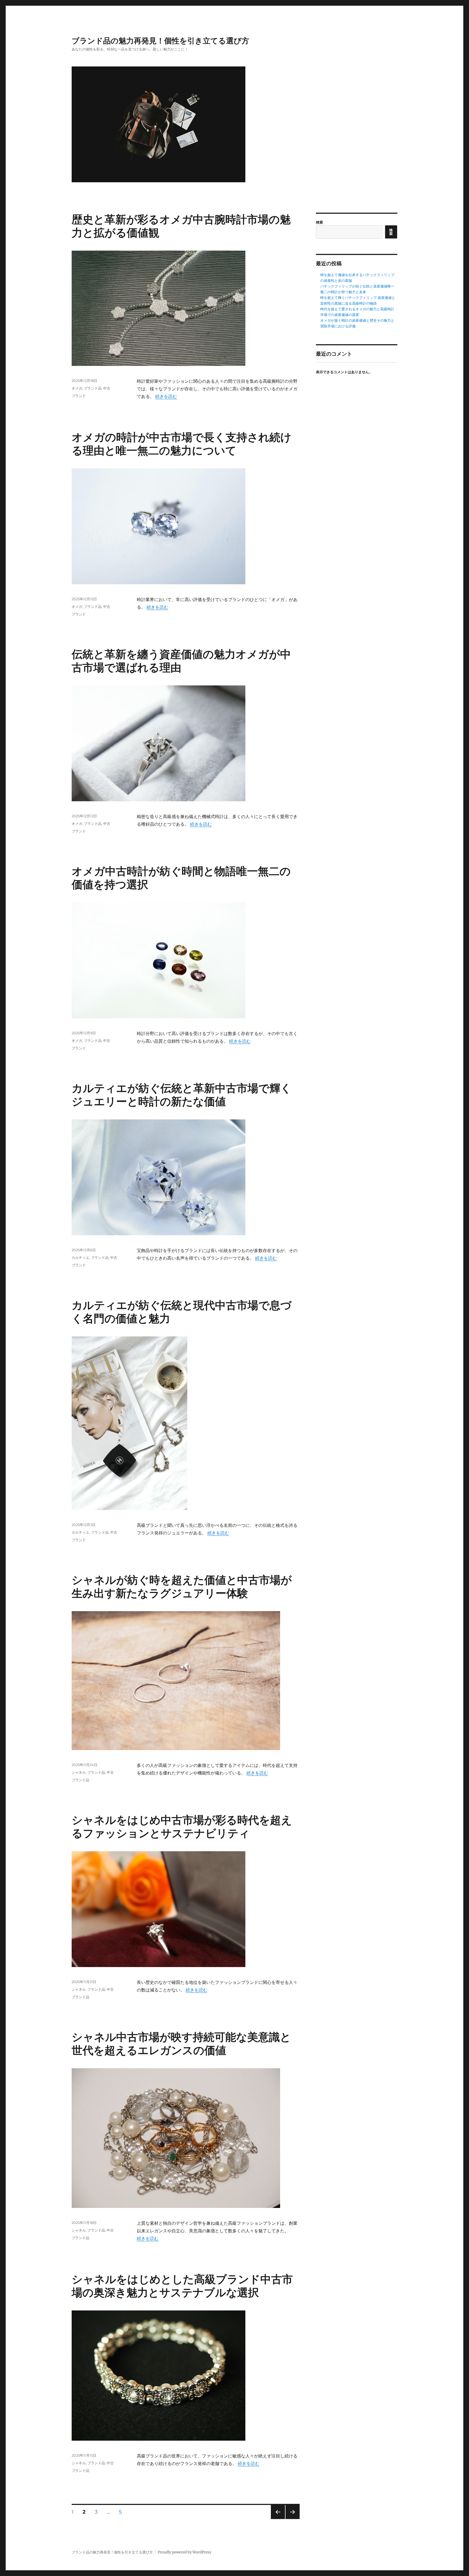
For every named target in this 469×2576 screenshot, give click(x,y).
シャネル (79, 1772)
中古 (107, 388)
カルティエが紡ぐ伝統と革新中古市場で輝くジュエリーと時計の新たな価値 (182, 1095)
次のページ (291, 2519)
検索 (319, 222)
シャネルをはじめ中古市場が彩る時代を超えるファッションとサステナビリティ (182, 1827)
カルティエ (80, 1257)
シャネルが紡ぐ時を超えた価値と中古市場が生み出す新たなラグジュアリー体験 (182, 1587)
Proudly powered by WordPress (185, 2552)
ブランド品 (93, 388)
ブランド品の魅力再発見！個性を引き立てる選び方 (160, 41)
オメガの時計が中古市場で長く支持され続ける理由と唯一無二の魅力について (182, 444)
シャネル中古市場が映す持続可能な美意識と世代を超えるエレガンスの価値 (181, 2044)
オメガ (77, 388)
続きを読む (166, 396)
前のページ (276, 2519)
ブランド (79, 396)
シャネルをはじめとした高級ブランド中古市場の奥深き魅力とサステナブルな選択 (182, 2286)
